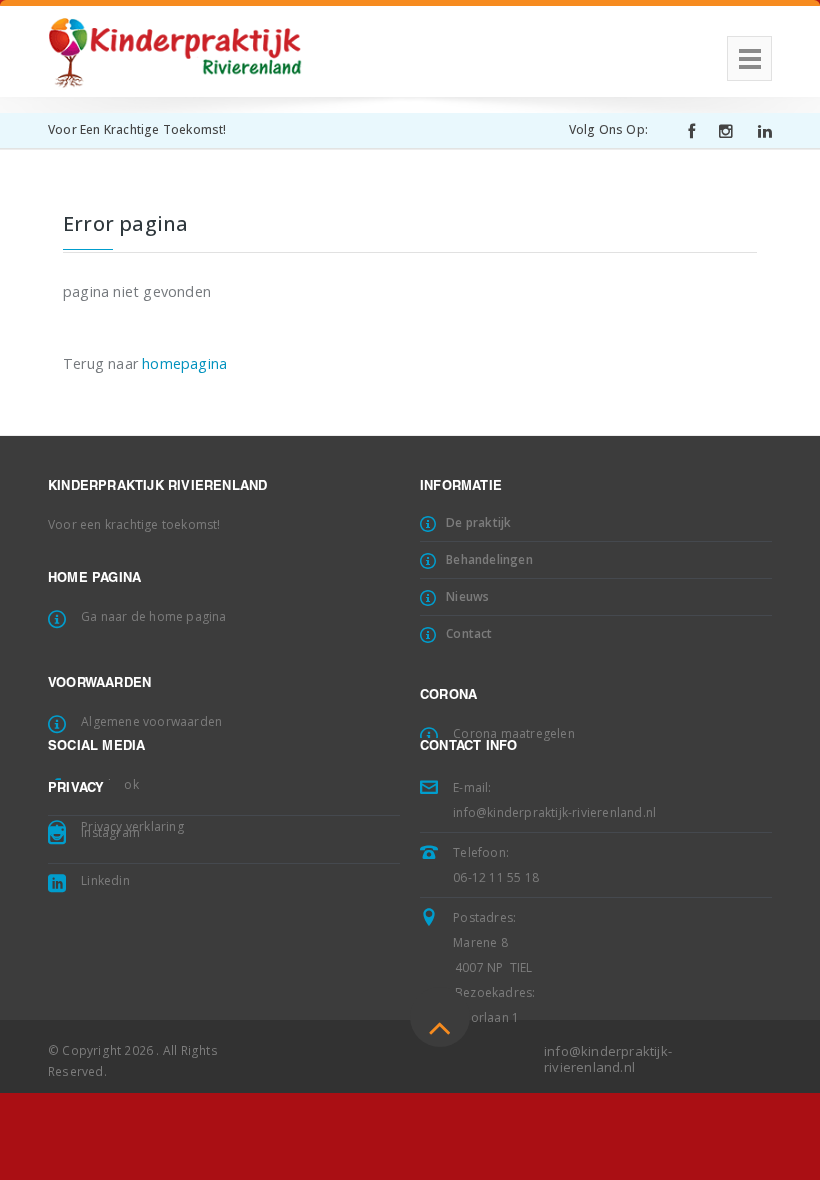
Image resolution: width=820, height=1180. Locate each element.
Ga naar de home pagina (153, 616)
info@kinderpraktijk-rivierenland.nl (554, 812)
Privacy (76, 789)
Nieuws (467, 596)
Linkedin (105, 880)
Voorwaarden (99, 684)
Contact (469, 633)
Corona (448, 696)
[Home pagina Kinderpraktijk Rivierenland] (175, 45)
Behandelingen (489, 559)
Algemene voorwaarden (151, 721)
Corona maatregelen (514, 733)
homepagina (184, 363)
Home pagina (94, 579)
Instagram (110, 832)
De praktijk (478, 522)
